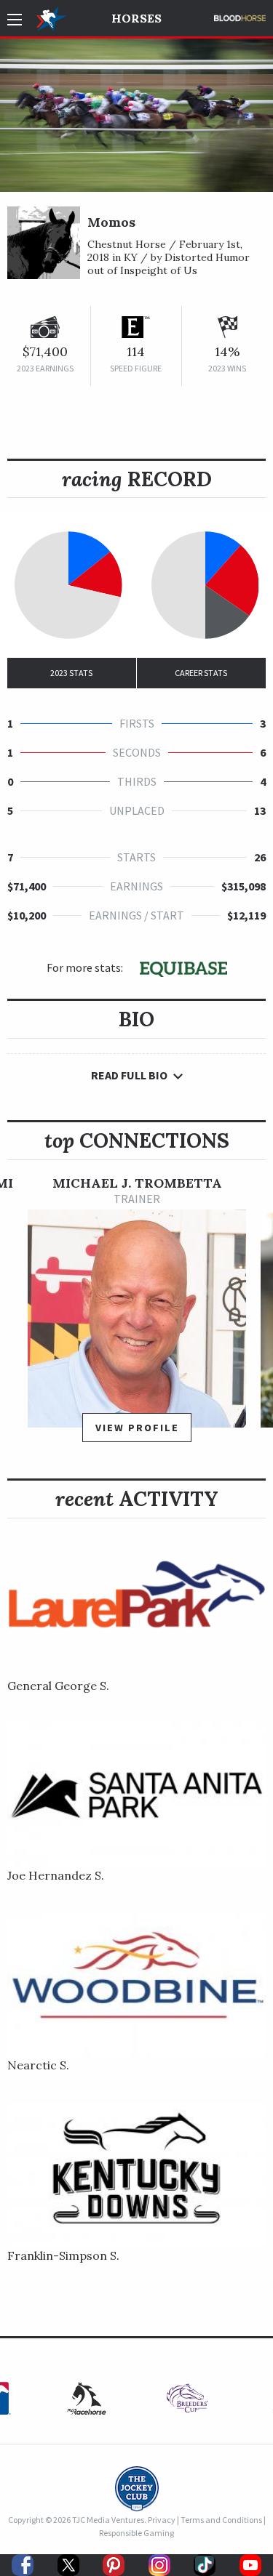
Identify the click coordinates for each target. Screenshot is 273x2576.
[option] (137, 1316)
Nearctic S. (38, 2065)
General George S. (58, 1686)
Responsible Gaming (136, 2533)
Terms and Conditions (221, 2520)
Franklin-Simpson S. (63, 2255)
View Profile (137, 1428)
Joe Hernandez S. (56, 1875)
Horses (136, 18)
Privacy (162, 2520)
